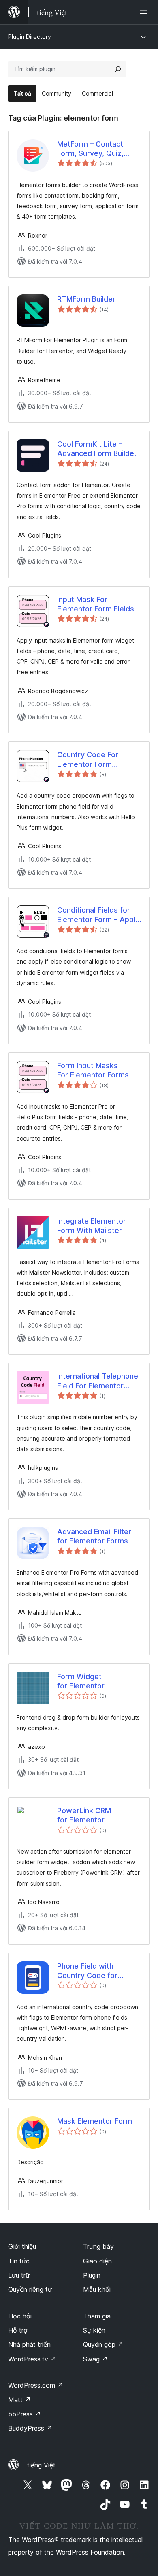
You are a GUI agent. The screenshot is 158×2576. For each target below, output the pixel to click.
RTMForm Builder (86, 299)
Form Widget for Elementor (81, 1681)
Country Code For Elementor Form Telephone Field (88, 760)
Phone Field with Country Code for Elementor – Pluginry (92, 1971)
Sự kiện (94, 2330)
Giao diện (97, 2261)
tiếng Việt (41, 2465)
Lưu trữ (19, 2275)
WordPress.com (36, 2385)
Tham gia (97, 2316)
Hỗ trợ (18, 2330)
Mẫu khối (97, 2289)
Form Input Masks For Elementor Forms (93, 1070)
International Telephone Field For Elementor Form (98, 1381)
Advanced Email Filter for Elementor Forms (94, 1536)
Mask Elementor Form (95, 2121)
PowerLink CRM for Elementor (84, 1815)
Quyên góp (103, 2344)
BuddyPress (30, 2428)
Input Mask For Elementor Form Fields (96, 604)
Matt (19, 2400)
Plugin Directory (30, 37)
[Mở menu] (145, 12)
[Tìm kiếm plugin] (118, 69)
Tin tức (19, 2261)
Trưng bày (98, 2246)
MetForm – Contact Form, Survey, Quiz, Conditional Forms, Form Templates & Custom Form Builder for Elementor (99, 149)
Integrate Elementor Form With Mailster (92, 1226)
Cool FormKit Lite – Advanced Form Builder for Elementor (97, 449)
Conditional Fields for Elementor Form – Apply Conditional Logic (98, 915)
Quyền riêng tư (30, 2289)
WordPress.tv (32, 2359)
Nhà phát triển (29, 2344)
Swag (95, 2359)
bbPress (25, 2414)
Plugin (92, 2275)
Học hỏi (20, 2316)
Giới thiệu (22, 2246)
